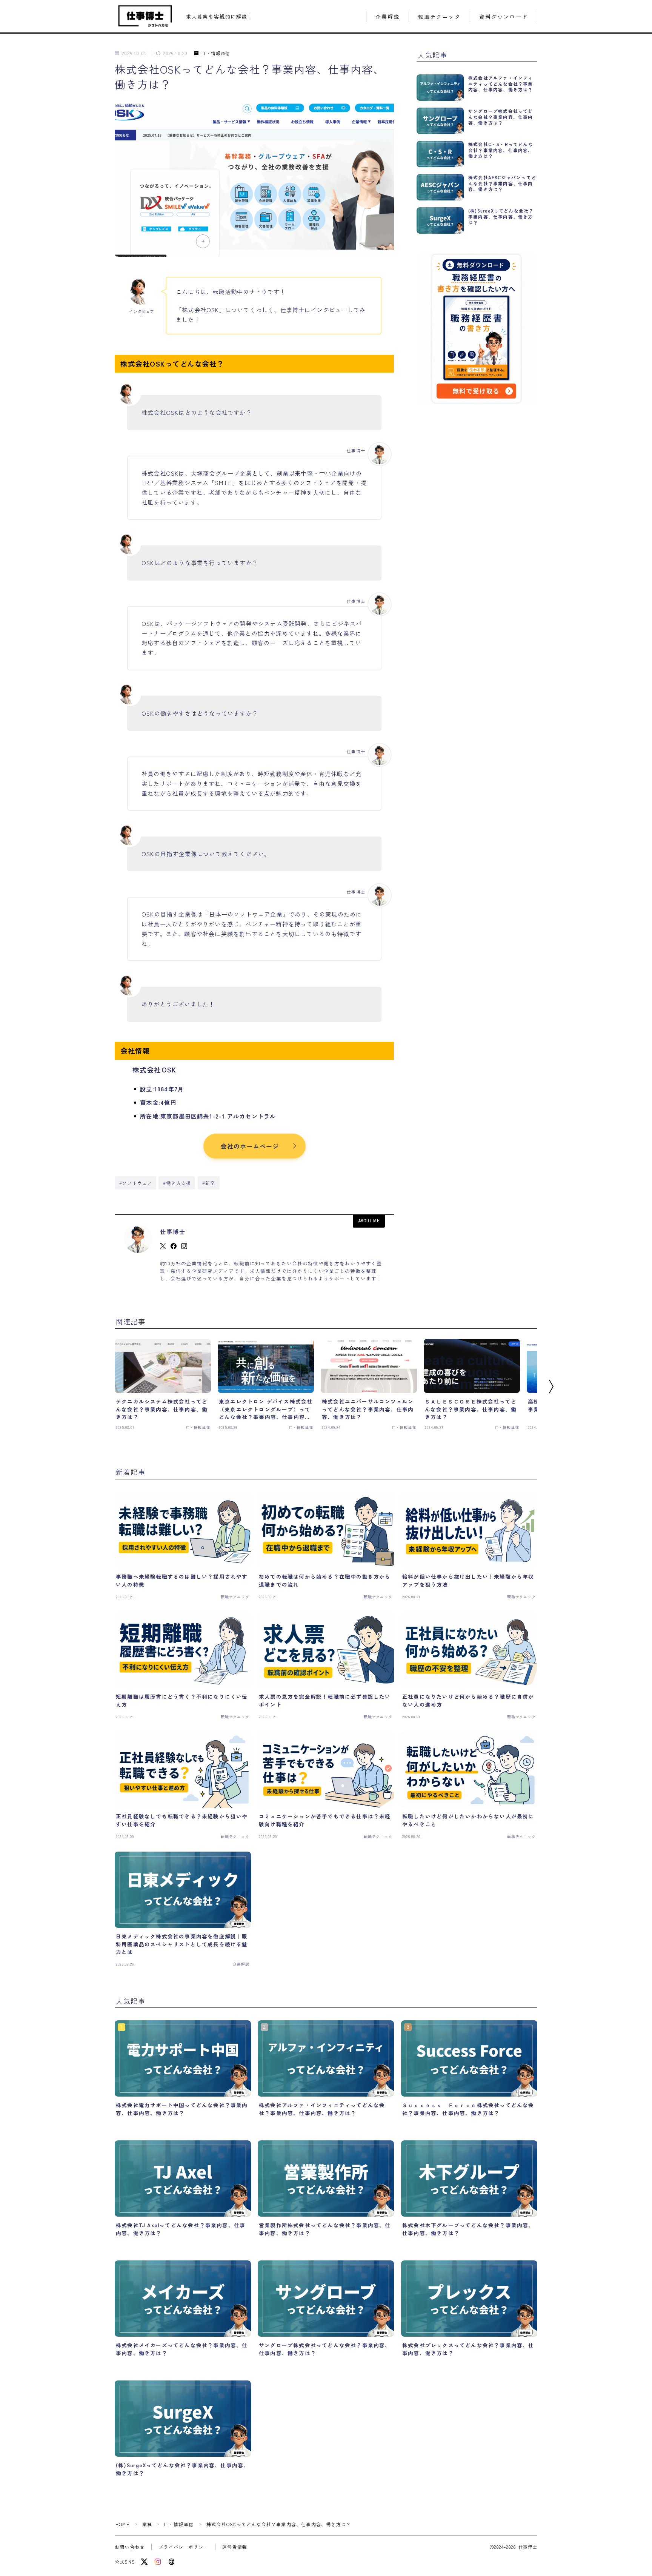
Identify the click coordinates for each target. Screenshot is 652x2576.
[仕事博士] (145, 16)
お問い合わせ (130, 2547)
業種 (147, 2524)
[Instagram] (158, 2562)
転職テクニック (439, 17)
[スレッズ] (171, 2562)
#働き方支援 (177, 1183)
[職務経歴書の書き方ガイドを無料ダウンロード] (477, 328)
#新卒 (209, 1183)
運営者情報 (235, 2547)
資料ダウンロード (504, 17)
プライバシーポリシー (183, 2547)
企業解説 (388, 17)
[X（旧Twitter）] (144, 2562)
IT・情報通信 (216, 53)
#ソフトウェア (136, 1183)
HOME (122, 2524)
